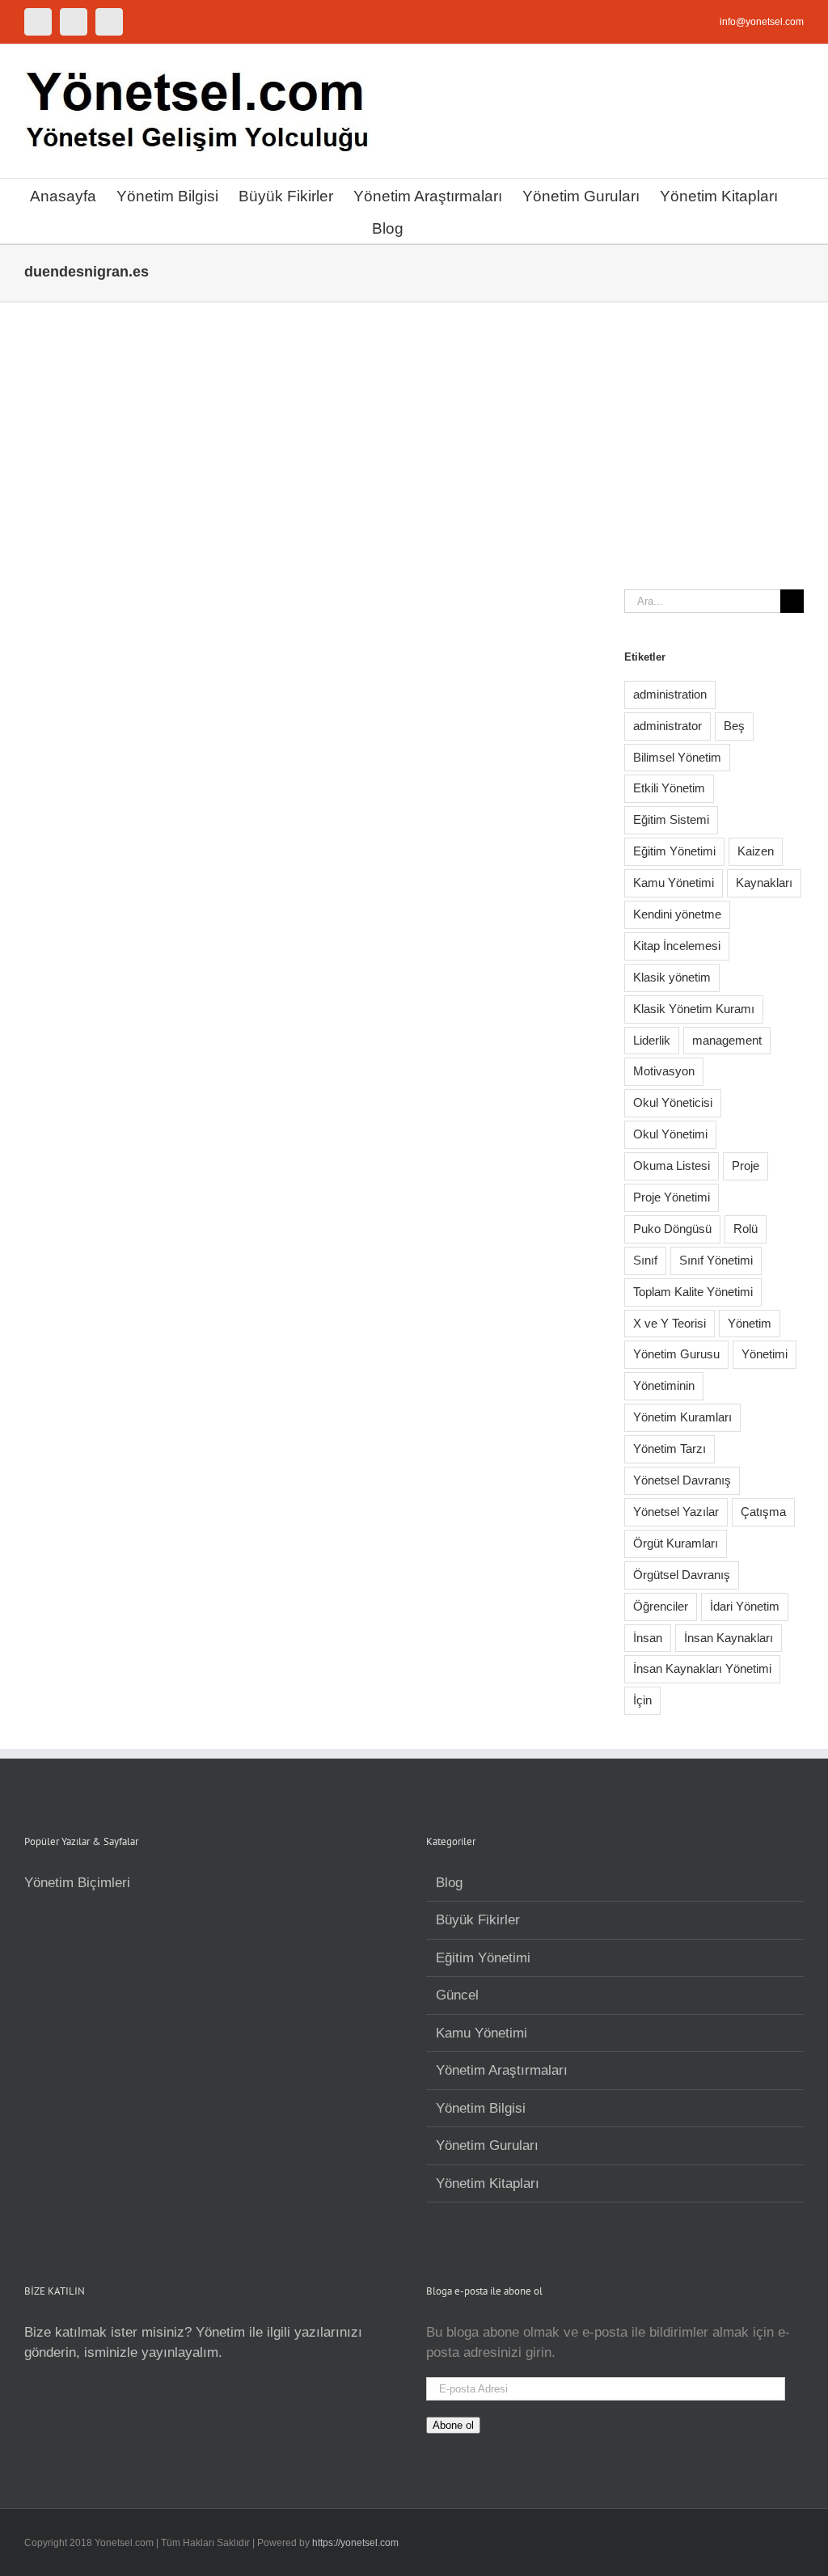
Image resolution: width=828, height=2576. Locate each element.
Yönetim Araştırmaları (502, 2070)
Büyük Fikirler (478, 1920)
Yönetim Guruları (487, 2145)
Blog (449, 1883)
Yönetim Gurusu (676, 1354)
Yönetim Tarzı (670, 1448)
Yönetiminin (664, 1385)
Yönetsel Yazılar (676, 1512)
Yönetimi (765, 1354)
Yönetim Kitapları (488, 2183)
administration (670, 694)
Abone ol (453, 2425)
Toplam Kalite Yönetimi (693, 1292)
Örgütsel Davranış (682, 1575)
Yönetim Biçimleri (77, 1883)
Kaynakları (764, 883)
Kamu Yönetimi (674, 883)
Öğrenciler (661, 1606)
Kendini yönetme (677, 914)
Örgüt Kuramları (676, 1543)
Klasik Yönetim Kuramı (694, 1009)
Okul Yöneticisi (673, 1102)
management (727, 1040)
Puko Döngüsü (672, 1229)
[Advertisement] (414, 424)
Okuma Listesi (672, 1166)
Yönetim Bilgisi (481, 2108)
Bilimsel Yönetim (677, 757)
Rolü (746, 1229)
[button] (430, 227)
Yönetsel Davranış (682, 1480)
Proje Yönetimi (672, 1197)
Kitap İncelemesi (677, 946)
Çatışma (763, 1512)
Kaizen (756, 851)
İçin (642, 1700)
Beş (734, 726)
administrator (667, 726)
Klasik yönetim (672, 977)
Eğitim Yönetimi (674, 851)
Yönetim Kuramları (682, 1417)
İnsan (648, 1638)
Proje (746, 1166)
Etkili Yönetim (669, 788)
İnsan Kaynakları (729, 1638)
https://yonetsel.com (355, 2543)
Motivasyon (664, 1071)
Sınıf (645, 1260)
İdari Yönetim (745, 1606)
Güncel (457, 1995)
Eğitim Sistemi (671, 819)
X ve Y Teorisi (670, 1323)
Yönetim (750, 1323)
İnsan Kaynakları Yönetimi (702, 1668)
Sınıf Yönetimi (716, 1260)
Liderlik (652, 1040)
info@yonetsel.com (762, 22)
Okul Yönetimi (670, 1134)
